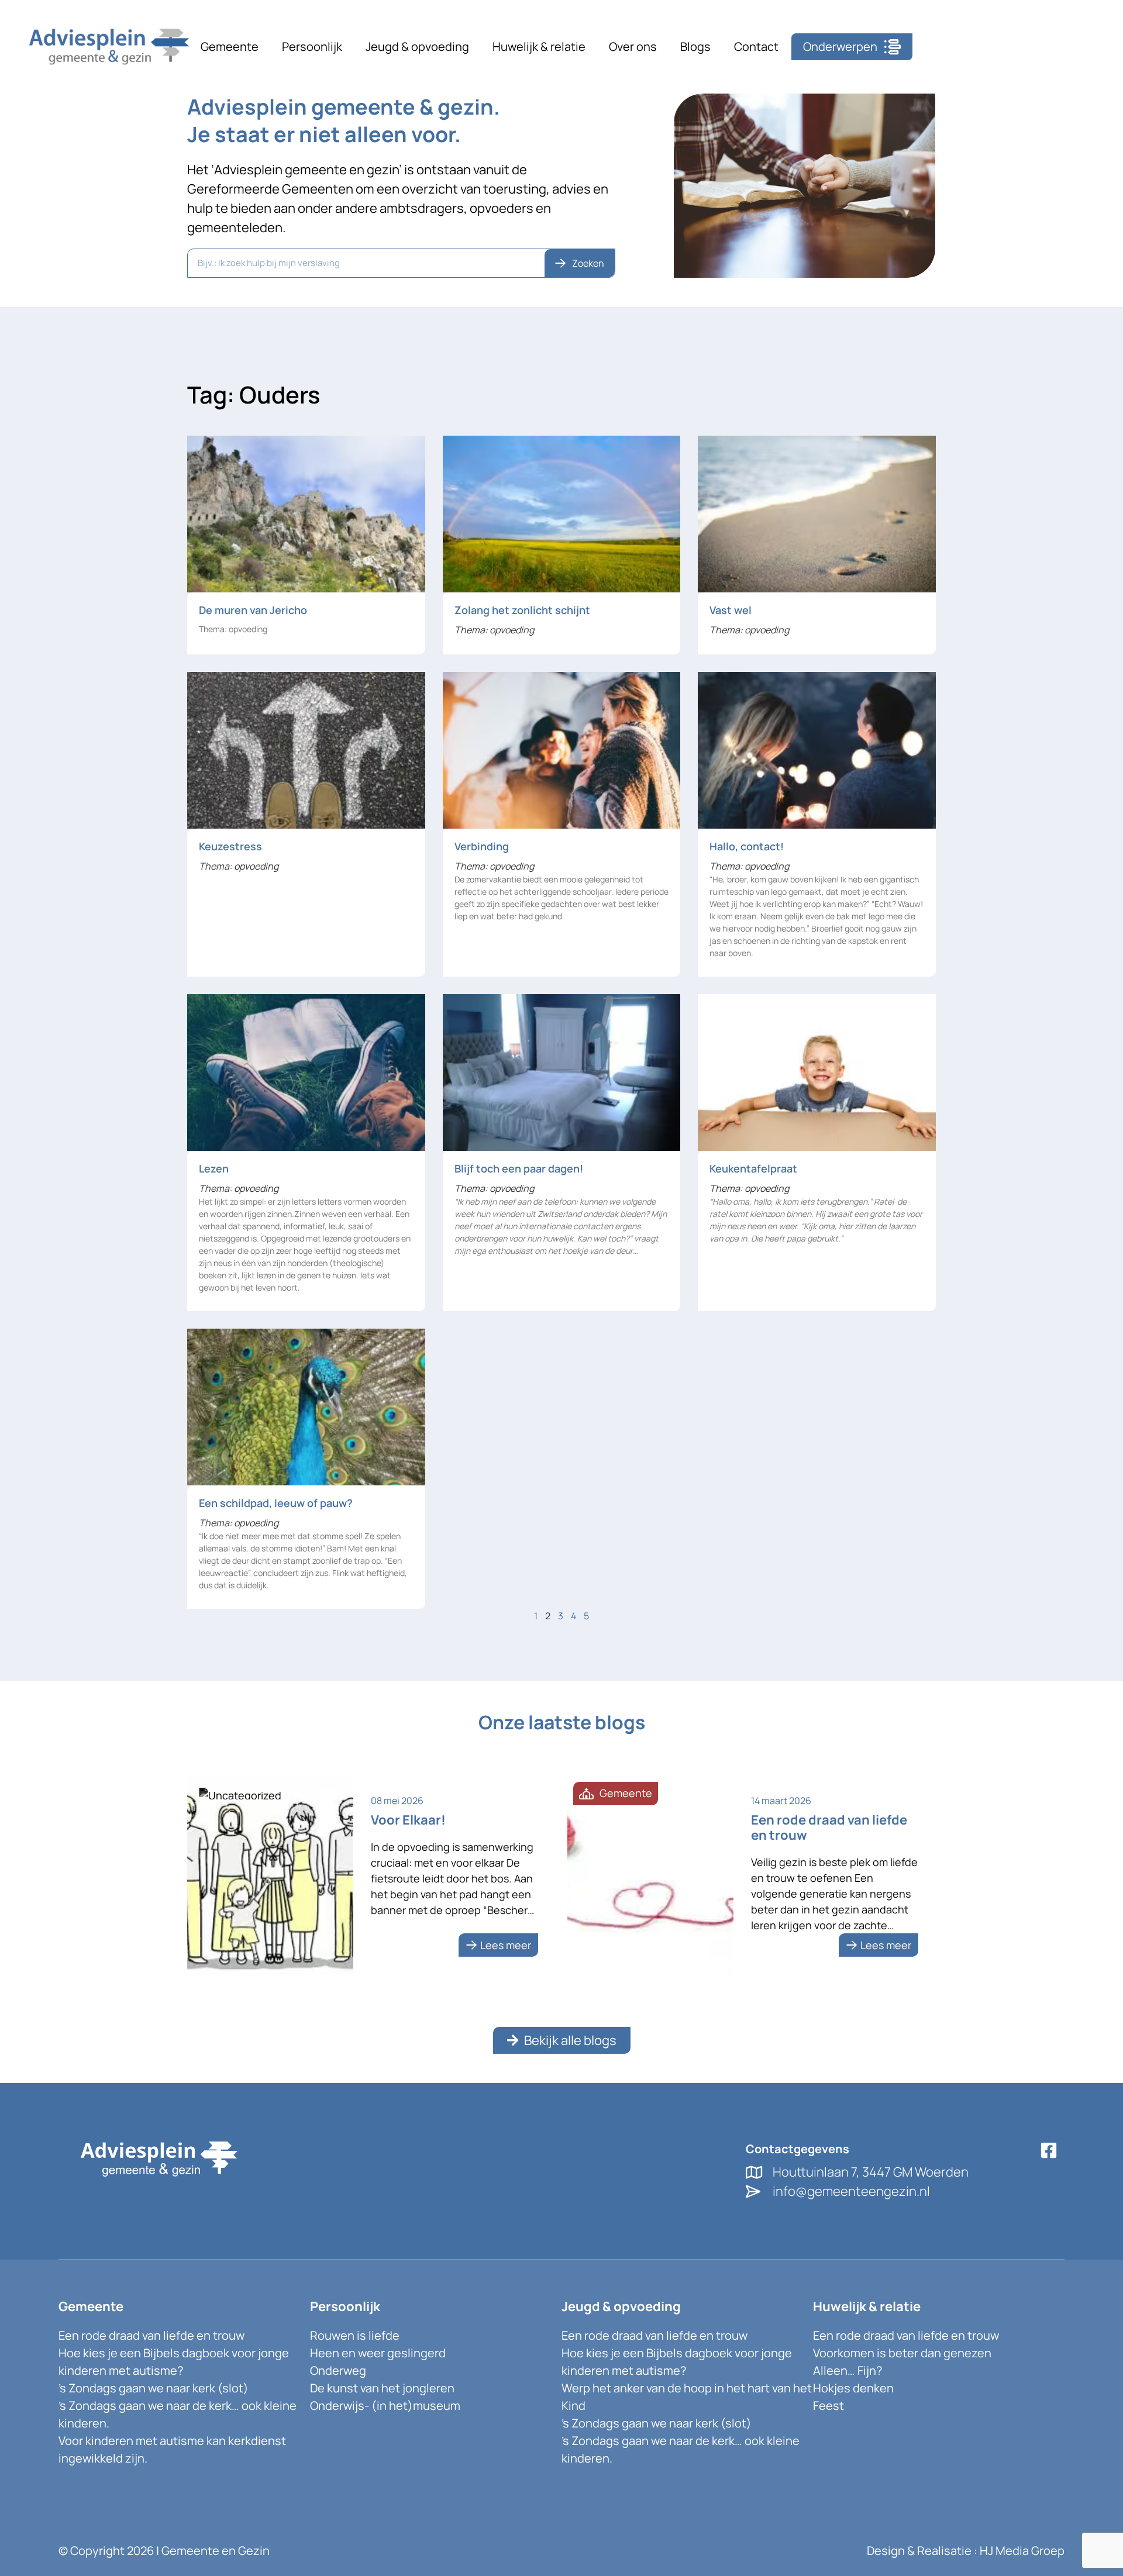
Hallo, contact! (747, 846)
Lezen (214, 1168)
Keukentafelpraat (753, 1168)
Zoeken (588, 263)
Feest (829, 2406)
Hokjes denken (853, 2388)
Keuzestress (230, 846)
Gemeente (230, 46)
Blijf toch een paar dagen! (519, 1168)
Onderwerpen (840, 46)
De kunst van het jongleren (382, 2388)
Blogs (695, 46)
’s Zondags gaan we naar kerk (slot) (154, 2388)
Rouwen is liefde (355, 2335)
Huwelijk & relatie (539, 46)
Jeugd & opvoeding (417, 46)
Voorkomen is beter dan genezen (902, 2353)
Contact (756, 46)
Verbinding (482, 846)
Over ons (633, 46)
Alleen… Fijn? (848, 2370)
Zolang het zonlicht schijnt (522, 610)
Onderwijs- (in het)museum (385, 2406)
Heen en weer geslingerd (378, 2353)
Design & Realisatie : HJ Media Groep (966, 2551)
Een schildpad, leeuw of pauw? (276, 1503)
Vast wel (731, 610)
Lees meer (506, 1945)
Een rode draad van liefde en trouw (151, 2335)
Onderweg (338, 2370)
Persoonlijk (312, 46)
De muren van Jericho (253, 610)
